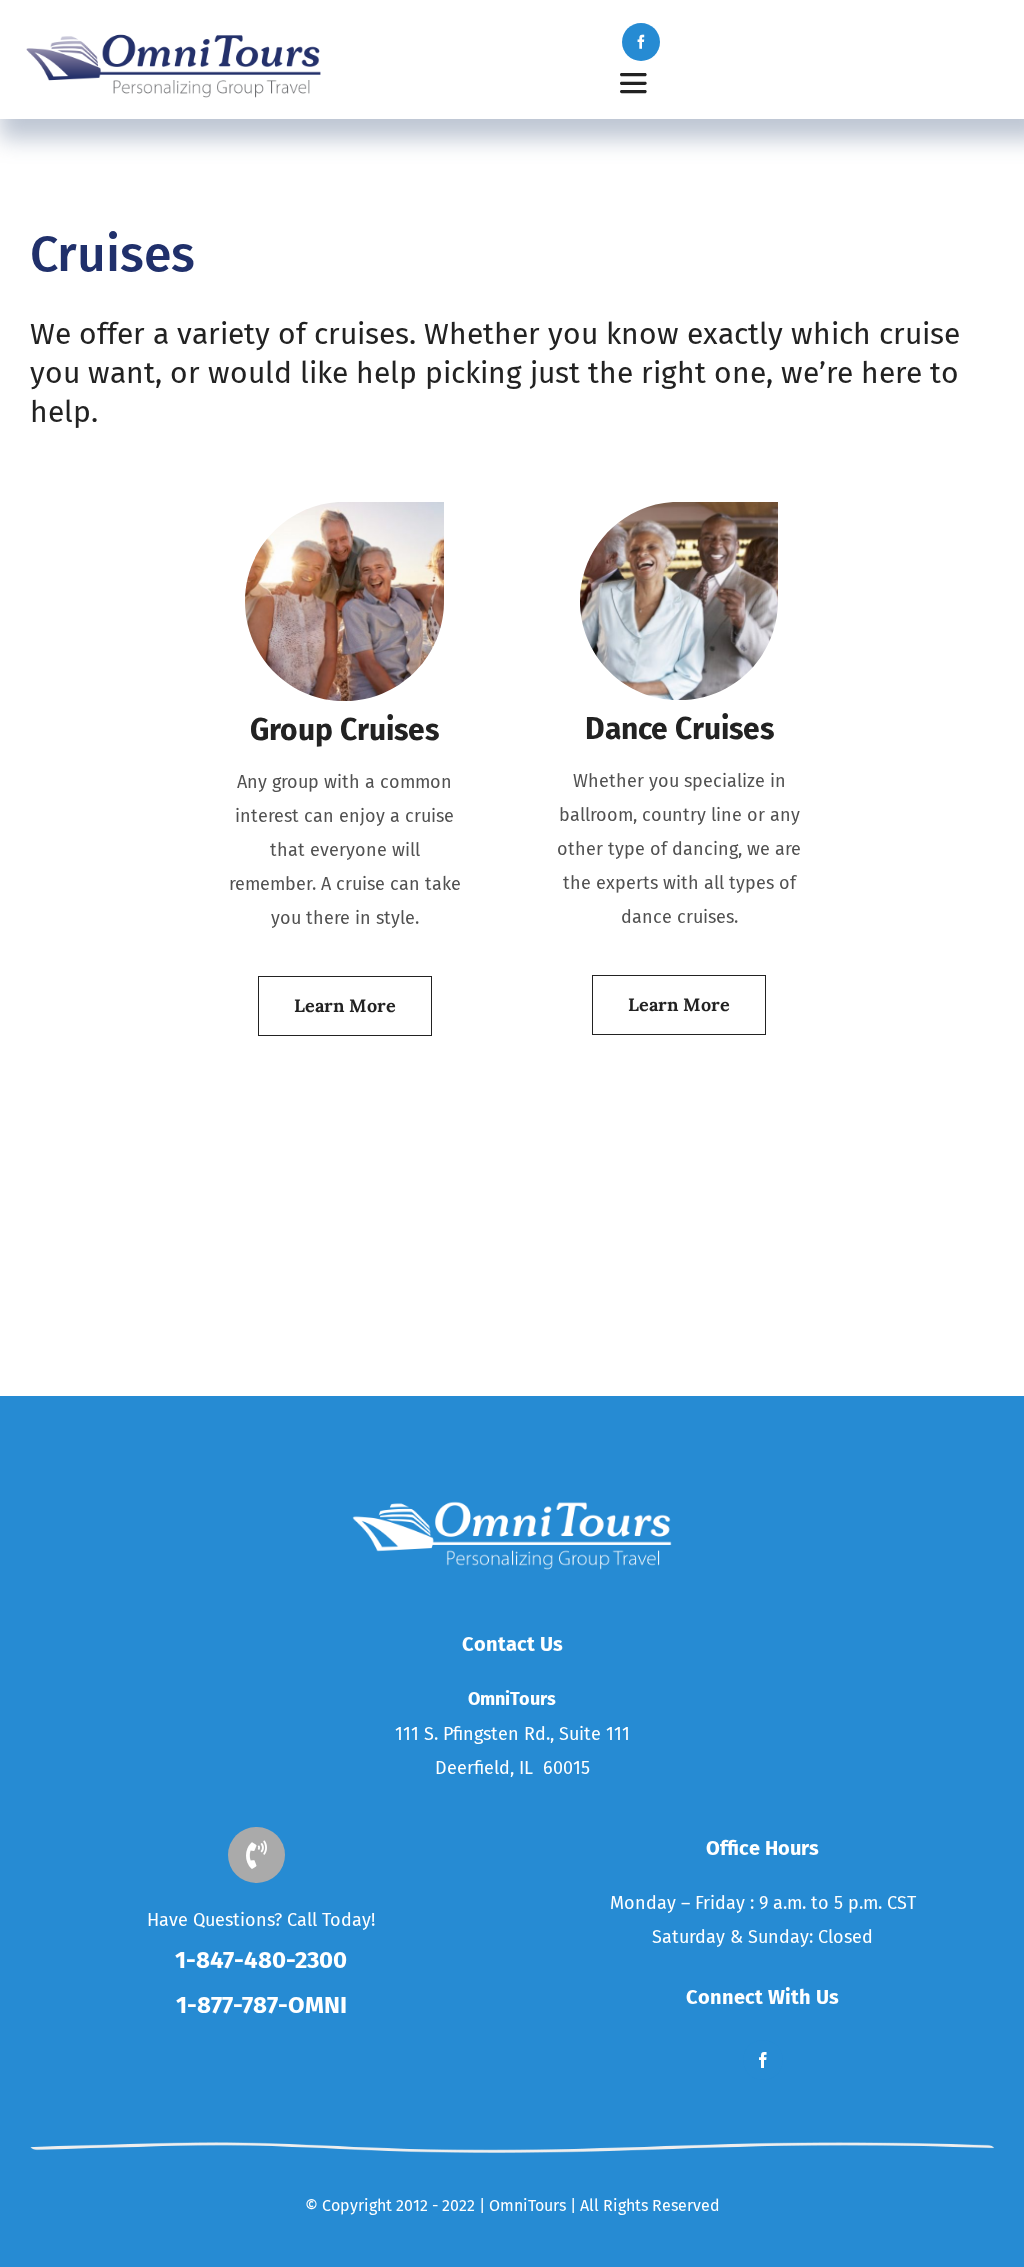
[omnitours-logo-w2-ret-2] (512, 1505)
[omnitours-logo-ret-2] (173, 38)
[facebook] (641, 42)
